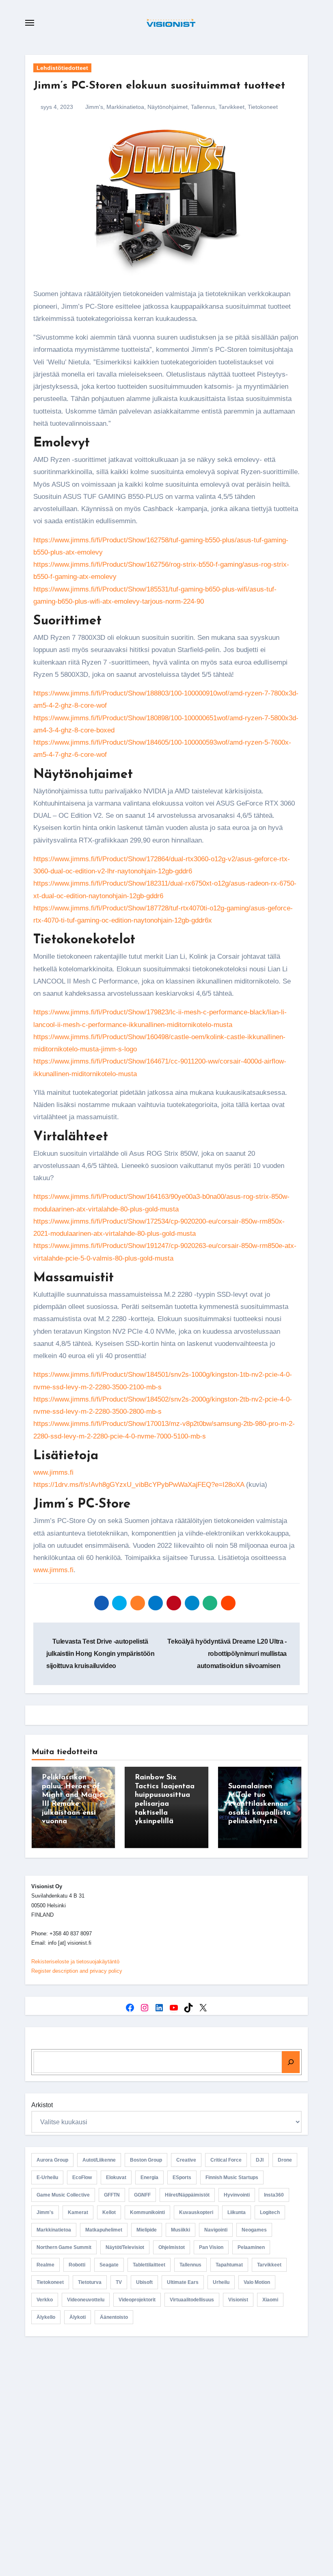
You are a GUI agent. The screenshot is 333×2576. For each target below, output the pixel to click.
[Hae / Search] (291, 2062)
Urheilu (221, 2282)
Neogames (254, 2230)
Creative (186, 2160)
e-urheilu (47, 2177)
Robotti (77, 2265)
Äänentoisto (114, 2317)
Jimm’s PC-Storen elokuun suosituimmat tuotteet (159, 86)
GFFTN (112, 2195)
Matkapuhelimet (104, 2230)
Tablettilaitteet (149, 2265)
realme (45, 2265)
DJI (260, 2160)
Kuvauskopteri (196, 2212)
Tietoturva (90, 2282)
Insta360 (274, 2195)
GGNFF (142, 2195)
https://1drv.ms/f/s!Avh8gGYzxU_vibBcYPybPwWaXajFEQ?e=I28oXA (139, 1485)
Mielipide (147, 2230)
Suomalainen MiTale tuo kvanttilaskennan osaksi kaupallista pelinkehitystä (259, 1804)
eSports (182, 2177)
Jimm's (94, 107)
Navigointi (216, 2230)
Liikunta (237, 2212)
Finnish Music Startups (232, 2177)
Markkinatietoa (125, 107)
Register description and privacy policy (77, 1971)
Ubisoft (144, 2282)
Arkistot (42, 2105)
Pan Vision (211, 2247)
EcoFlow (82, 2177)
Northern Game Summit (64, 2247)
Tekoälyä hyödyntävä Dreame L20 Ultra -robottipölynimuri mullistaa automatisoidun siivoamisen (227, 1654)
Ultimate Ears (183, 2282)
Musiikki (181, 2230)
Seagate (109, 2265)
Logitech (270, 2212)
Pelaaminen (251, 2247)
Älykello (46, 2317)
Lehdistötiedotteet (62, 68)
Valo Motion (257, 2282)
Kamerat (78, 2212)
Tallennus (203, 107)
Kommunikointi (147, 2212)
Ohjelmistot (172, 2247)
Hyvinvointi (237, 2195)
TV (119, 2282)
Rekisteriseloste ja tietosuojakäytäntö (75, 1962)
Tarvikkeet (231, 107)
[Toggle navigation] (30, 23)
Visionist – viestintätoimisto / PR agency (170, 2411)
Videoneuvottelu (86, 2300)
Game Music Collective (63, 2195)
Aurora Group (52, 2160)
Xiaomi (270, 2300)
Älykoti (78, 2317)
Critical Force (226, 2160)
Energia (149, 2177)
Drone (285, 2160)
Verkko (45, 2300)
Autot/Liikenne (99, 2160)
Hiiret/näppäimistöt (187, 2195)
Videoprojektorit (137, 2300)
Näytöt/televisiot (125, 2247)
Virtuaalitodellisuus (192, 2300)
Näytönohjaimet (168, 107)
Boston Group (146, 2160)
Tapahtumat (229, 2265)
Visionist (238, 2300)
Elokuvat (116, 2177)
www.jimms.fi (53, 1472)
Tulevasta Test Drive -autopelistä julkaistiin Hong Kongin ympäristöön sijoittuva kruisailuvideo (101, 1654)
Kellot (109, 2212)
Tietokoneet (263, 107)
